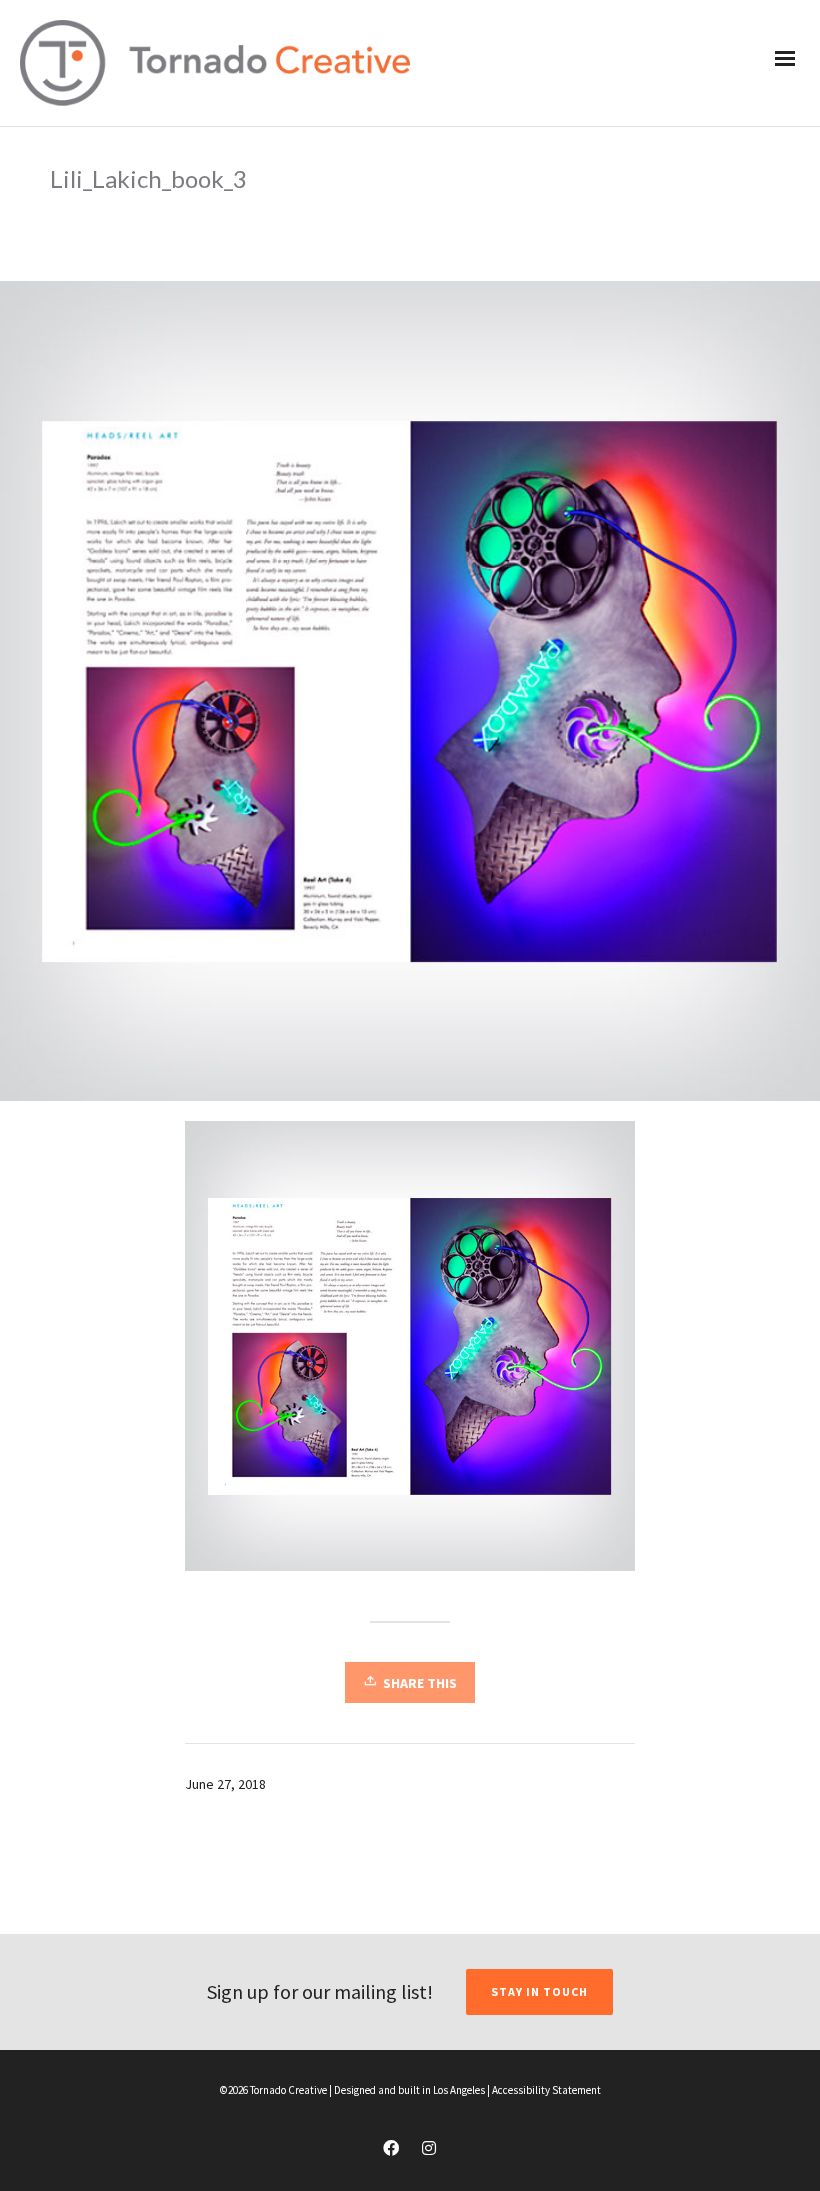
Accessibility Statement (546, 2090)
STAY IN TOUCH (539, 1991)
